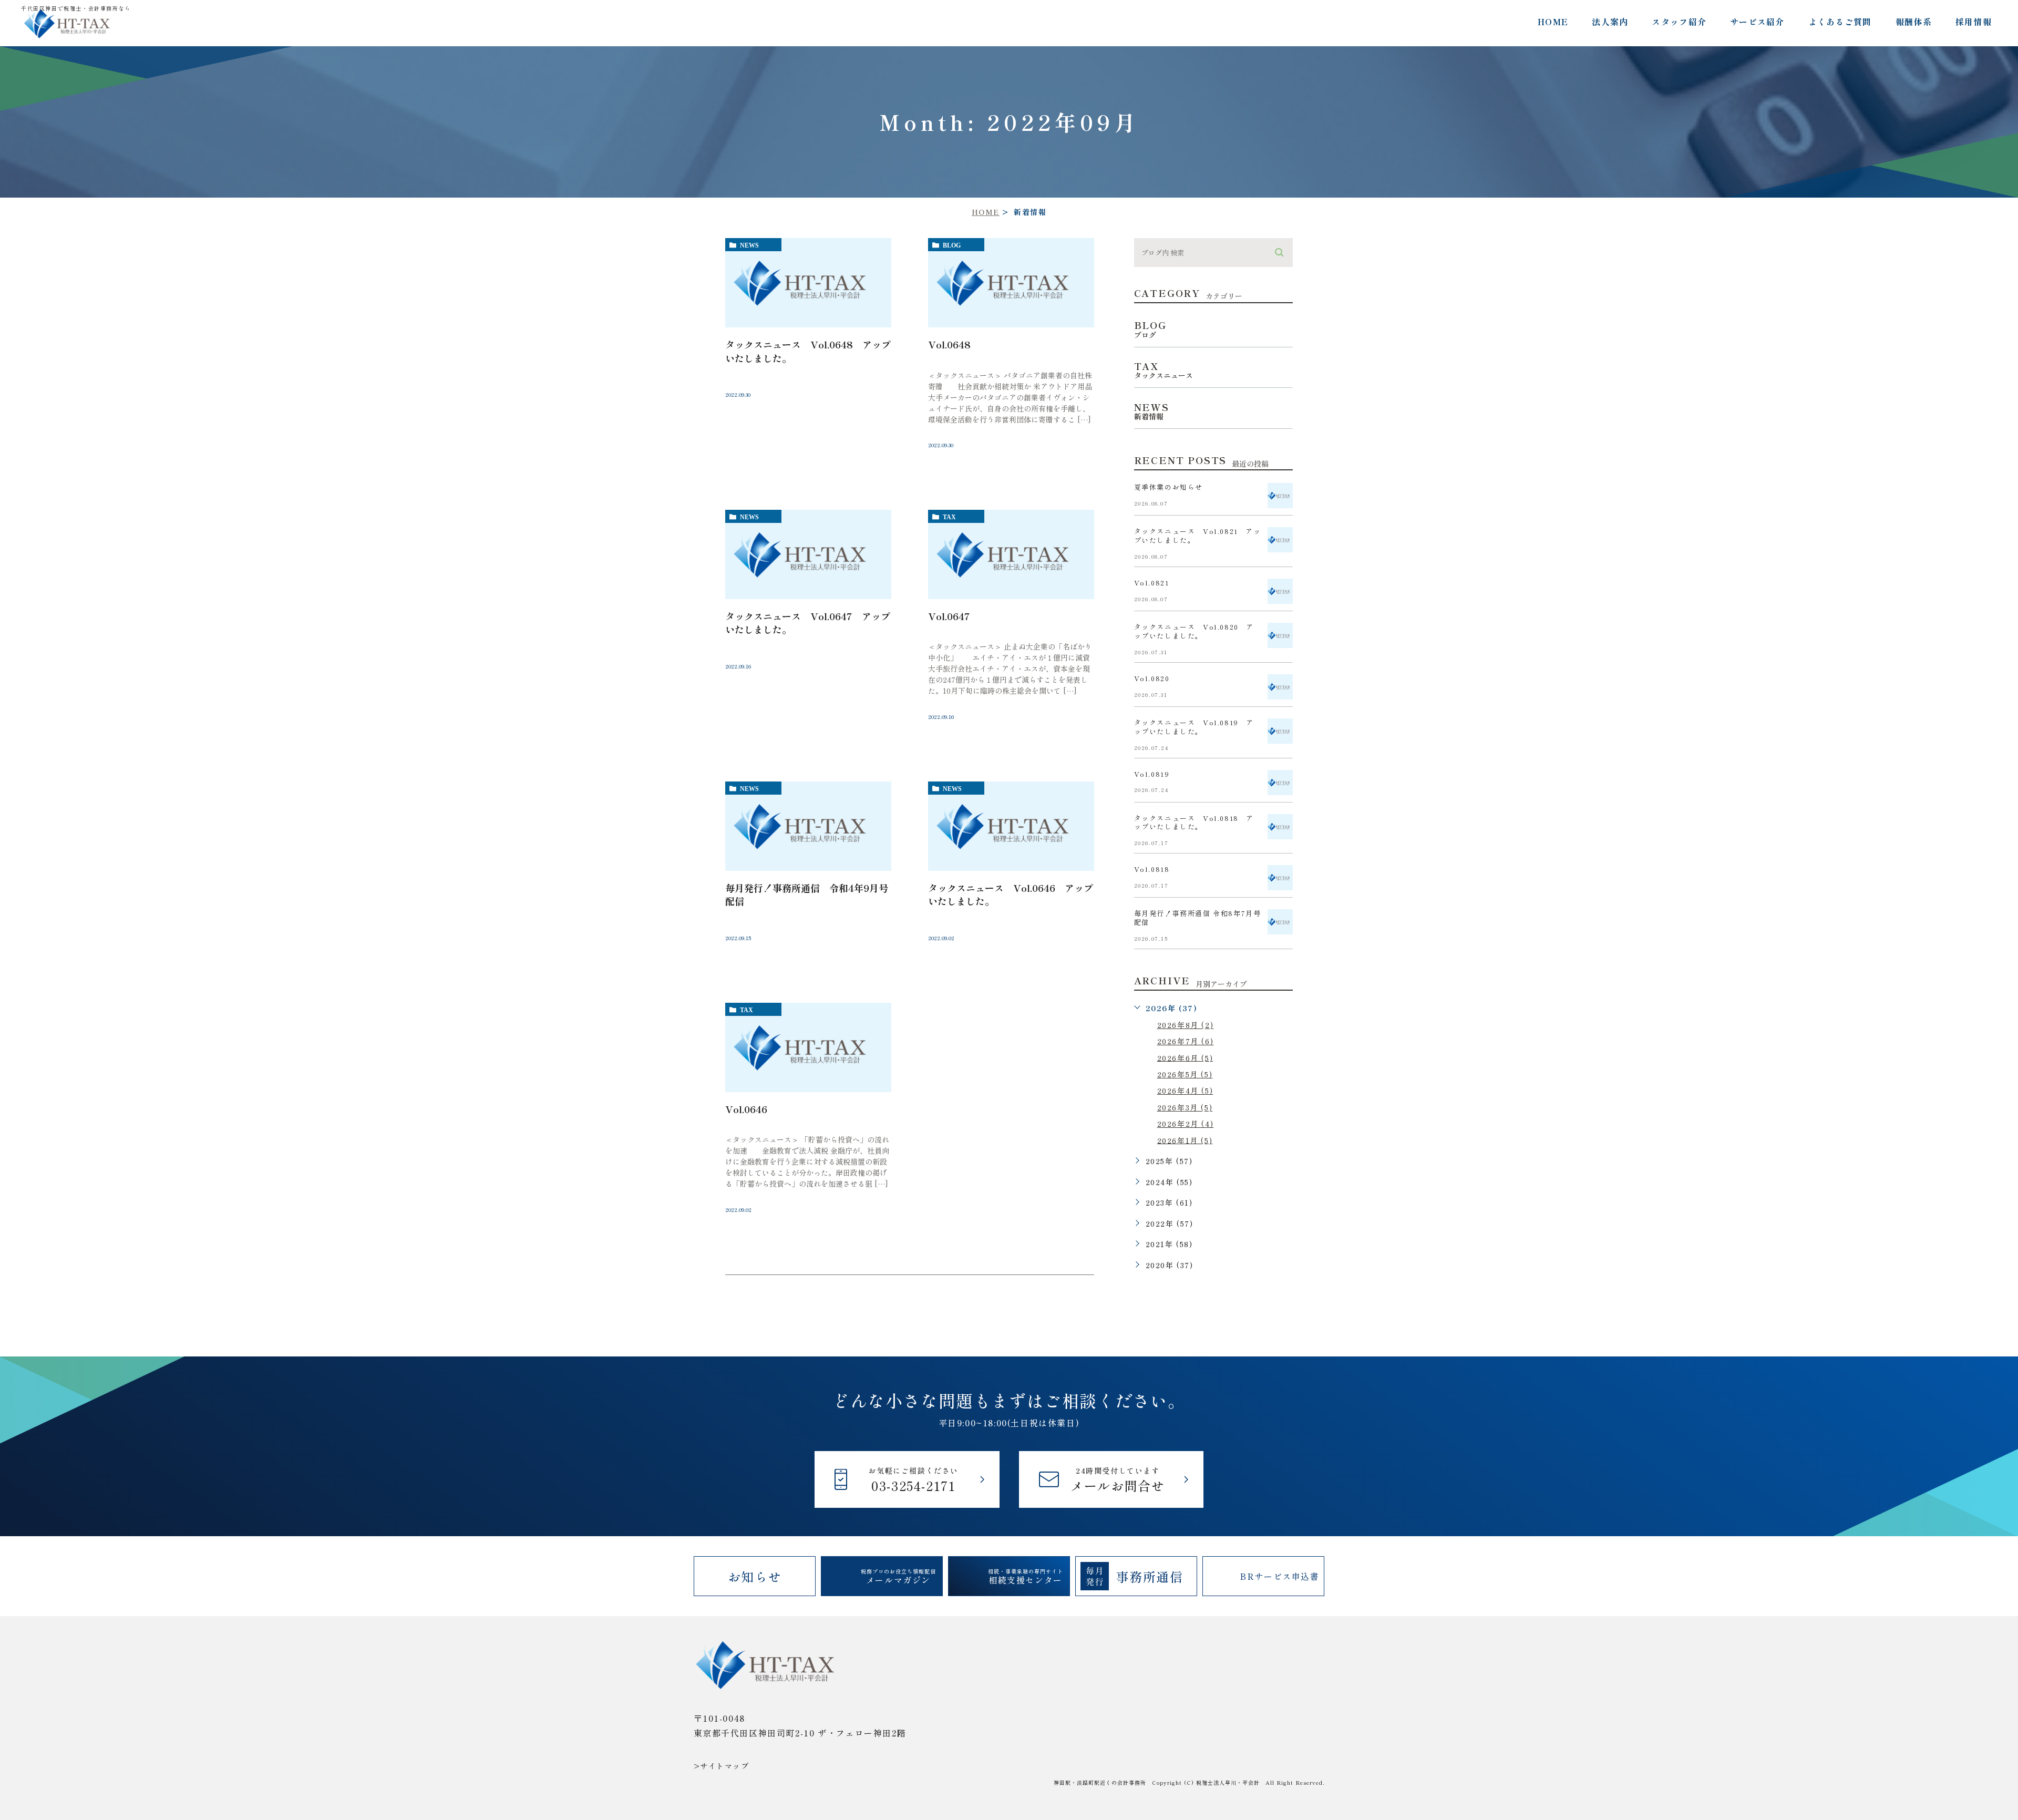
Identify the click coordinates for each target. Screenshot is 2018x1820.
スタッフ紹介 (1679, 22)
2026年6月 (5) (1185, 1057)
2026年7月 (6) (1186, 1041)
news (749, 245)
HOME (1553, 22)
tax (949, 517)
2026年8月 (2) (1186, 1025)
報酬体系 (1914, 22)
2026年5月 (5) (1185, 1074)
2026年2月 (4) (1186, 1124)
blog (952, 245)
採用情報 (1974, 22)
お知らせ (755, 1576)
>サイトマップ (722, 1766)
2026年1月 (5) (1185, 1140)
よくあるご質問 (1840, 22)
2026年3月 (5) (1185, 1107)
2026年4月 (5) (1185, 1091)
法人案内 (1610, 22)
